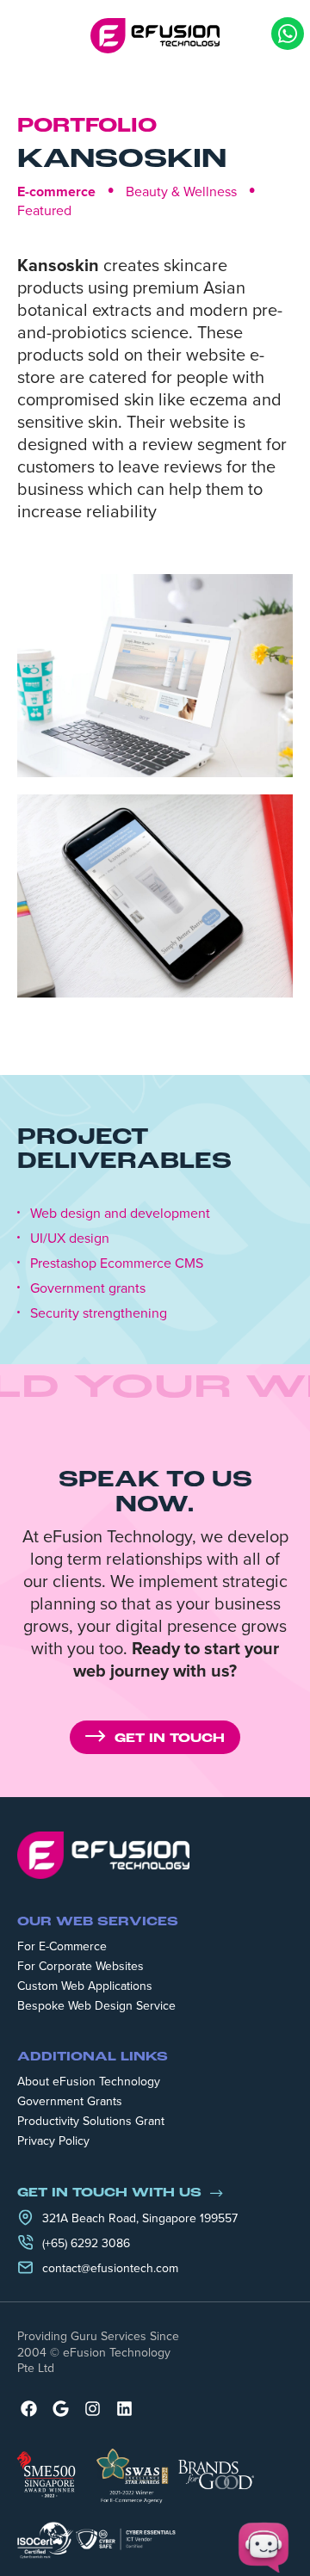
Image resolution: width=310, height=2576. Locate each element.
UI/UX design (70, 1238)
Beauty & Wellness (181, 191)
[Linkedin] (124, 2409)
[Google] (61, 2409)
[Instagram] (93, 2409)
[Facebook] (29, 2409)
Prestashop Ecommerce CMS (117, 1263)
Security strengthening (99, 1313)
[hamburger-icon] (26, 35)
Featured (44, 210)
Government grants (88, 1288)
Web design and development (120, 1213)
